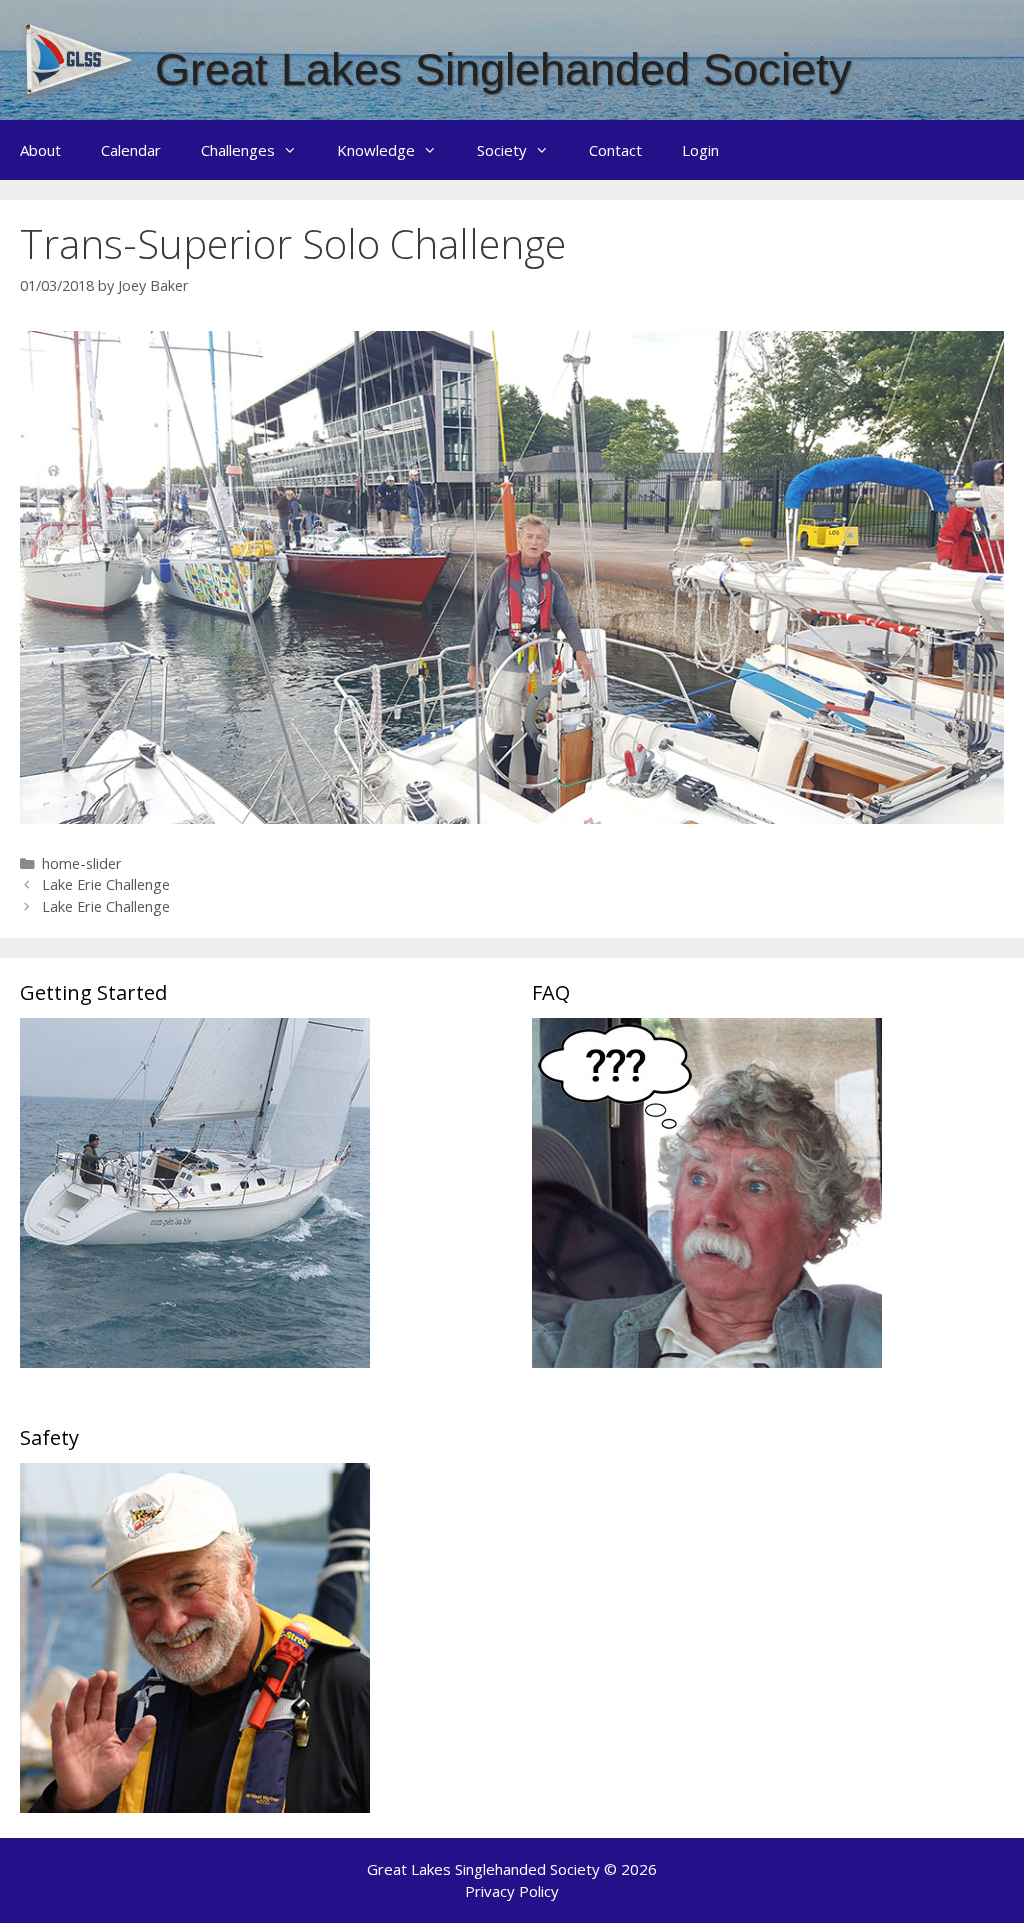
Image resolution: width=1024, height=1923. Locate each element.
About (40, 150)
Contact (615, 150)
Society (502, 150)
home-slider (82, 863)
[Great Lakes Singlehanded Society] (80, 58)
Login (700, 150)
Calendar (131, 150)
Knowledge (376, 150)
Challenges (238, 150)
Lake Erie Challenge (106, 884)
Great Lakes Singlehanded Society (503, 69)
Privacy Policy (512, 1891)
